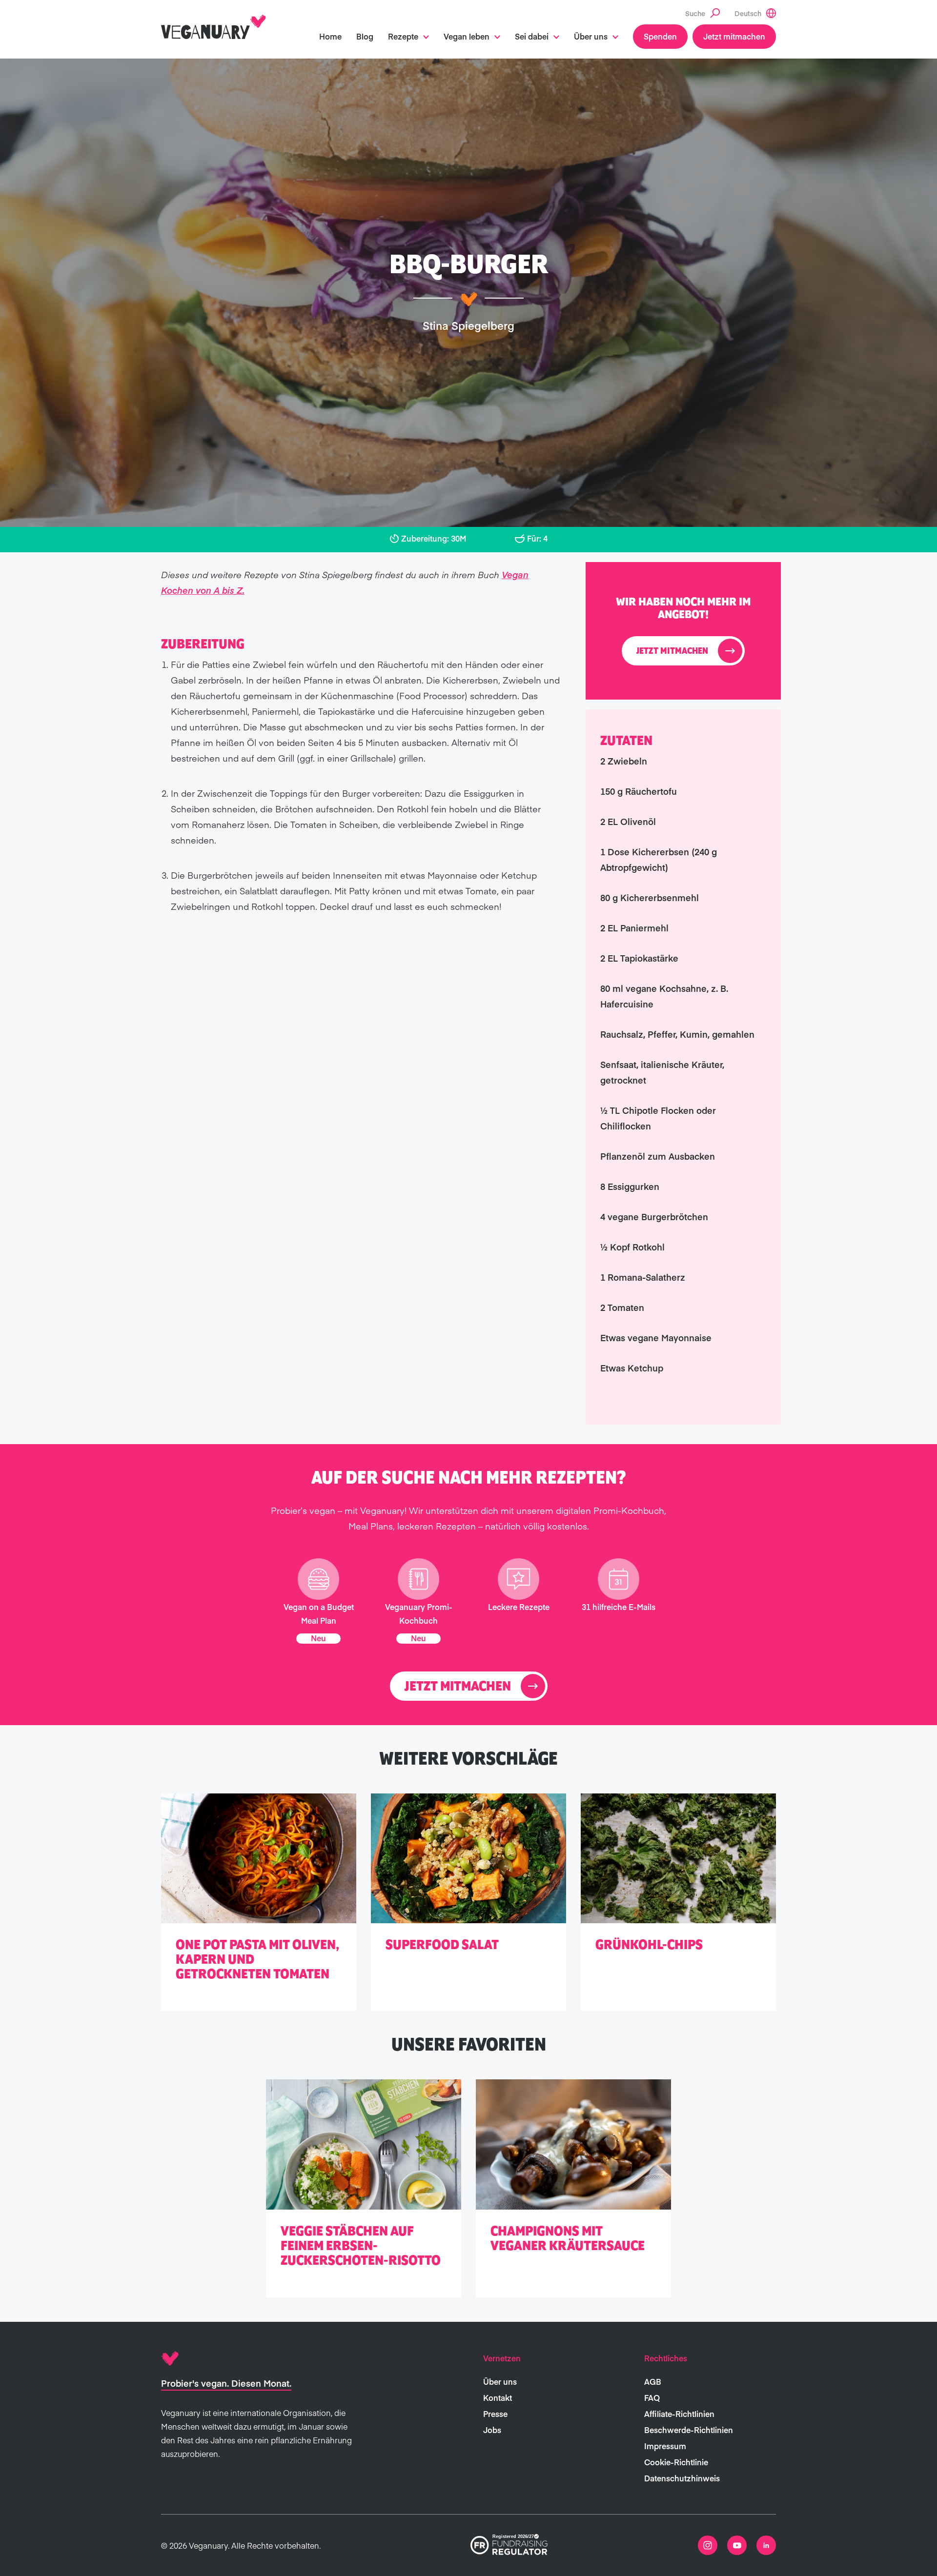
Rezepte (403, 36)
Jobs (492, 2430)
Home (330, 36)
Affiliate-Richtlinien (679, 2414)
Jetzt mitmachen (734, 36)
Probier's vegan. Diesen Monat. (226, 2383)
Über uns (591, 36)
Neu (318, 1638)
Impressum (665, 2446)
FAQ (652, 2397)
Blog (365, 36)
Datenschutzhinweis (682, 2478)
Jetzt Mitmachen (672, 651)
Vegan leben (467, 36)
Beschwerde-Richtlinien (689, 2430)
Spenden (660, 36)
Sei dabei (532, 36)
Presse (495, 2414)
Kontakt (498, 2397)
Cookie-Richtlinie (676, 2462)
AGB (653, 2381)
